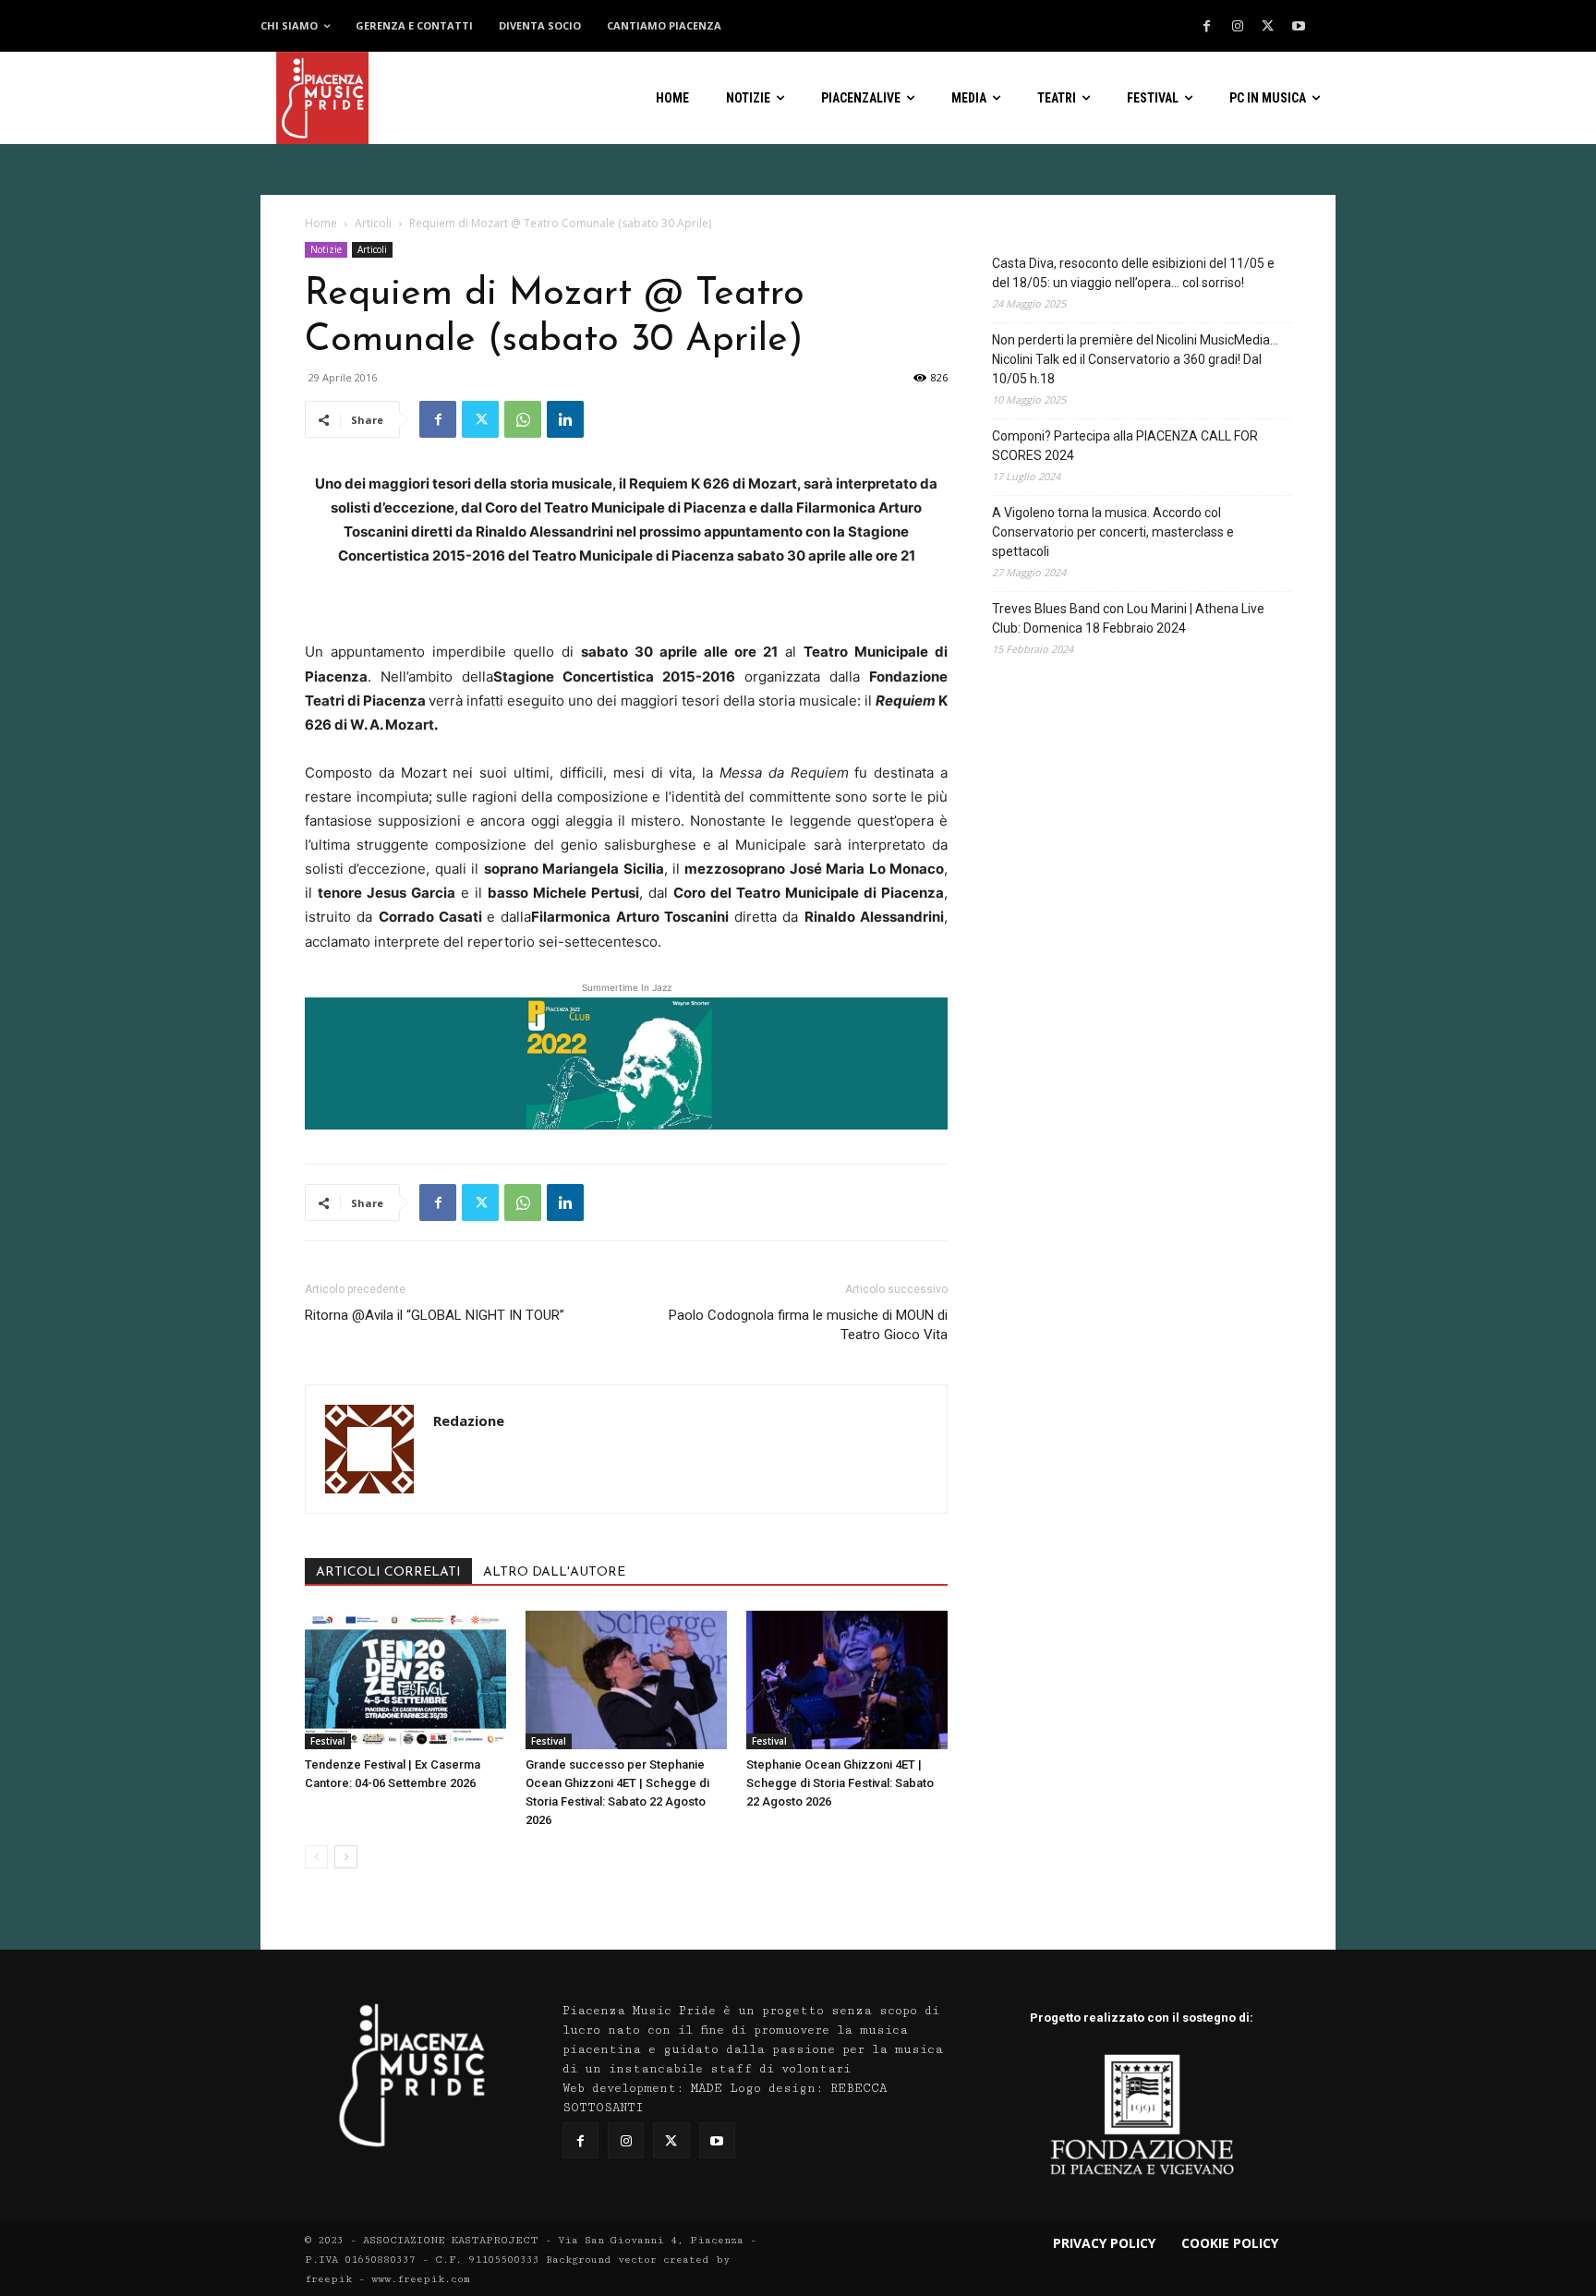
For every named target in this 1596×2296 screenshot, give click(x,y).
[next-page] (346, 1857)
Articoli (373, 223)
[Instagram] (1238, 27)
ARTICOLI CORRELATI (388, 1572)
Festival (328, 1741)
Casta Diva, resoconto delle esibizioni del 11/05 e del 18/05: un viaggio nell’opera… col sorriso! (1133, 273)
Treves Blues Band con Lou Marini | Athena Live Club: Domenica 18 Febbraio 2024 (1128, 618)
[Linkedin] (565, 419)
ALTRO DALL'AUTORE (554, 1572)
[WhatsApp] (523, 419)
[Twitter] (1268, 27)
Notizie (326, 249)
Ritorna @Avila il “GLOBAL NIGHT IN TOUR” (435, 1315)
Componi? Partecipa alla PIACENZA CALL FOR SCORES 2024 (1125, 446)
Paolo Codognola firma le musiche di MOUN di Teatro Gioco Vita (808, 1325)
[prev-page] (316, 1857)
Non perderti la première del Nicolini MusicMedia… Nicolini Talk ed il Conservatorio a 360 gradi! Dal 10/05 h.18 (1135, 359)
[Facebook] (1207, 27)
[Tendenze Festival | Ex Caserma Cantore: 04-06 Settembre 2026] (405, 1680)
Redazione (469, 1420)
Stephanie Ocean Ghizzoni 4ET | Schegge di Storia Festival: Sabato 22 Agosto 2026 (840, 1783)
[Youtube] (1299, 27)
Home (321, 223)
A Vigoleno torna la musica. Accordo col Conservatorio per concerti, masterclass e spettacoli (1113, 532)
